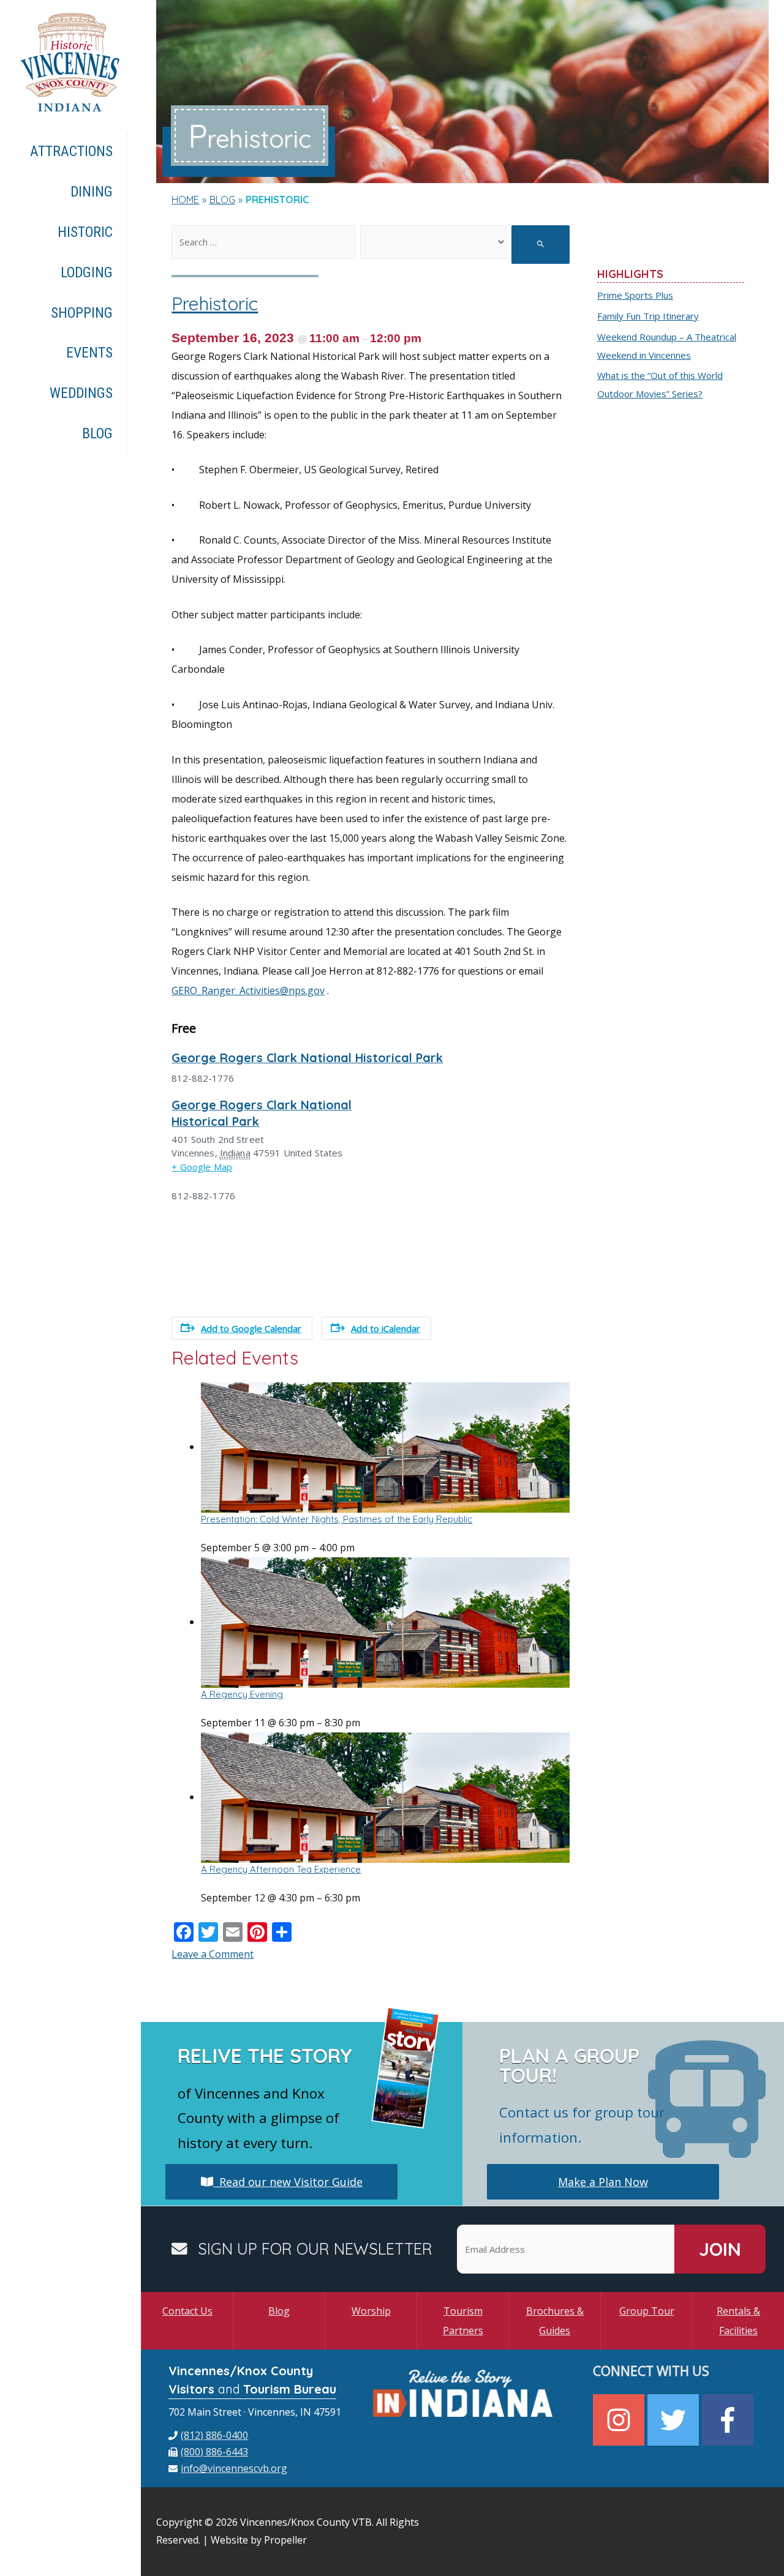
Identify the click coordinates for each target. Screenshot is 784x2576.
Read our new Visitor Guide (288, 2182)
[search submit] (541, 245)
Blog (279, 2311)
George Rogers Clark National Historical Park (307, 1058)
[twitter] (675, 2420)
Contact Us (187, 2311)
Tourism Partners (463, 2321)
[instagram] (620, 2420)
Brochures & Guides (555, 2321)
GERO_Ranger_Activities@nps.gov (248, 990)
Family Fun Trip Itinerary (648, 316)
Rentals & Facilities (738, 2321)
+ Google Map (202, 1167)
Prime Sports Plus (635, 295)
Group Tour (647, 2311)
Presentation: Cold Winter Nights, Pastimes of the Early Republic (337, 1519)
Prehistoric (215, 304)
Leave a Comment (213, 1954)
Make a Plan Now (603, 2182)
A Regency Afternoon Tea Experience (281, 1869)
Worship (371, 2311)
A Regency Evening (242, 1694)
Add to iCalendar (386, 1328)
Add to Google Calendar (251, 1328)
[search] (263, 242)
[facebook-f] (729, 2420)
